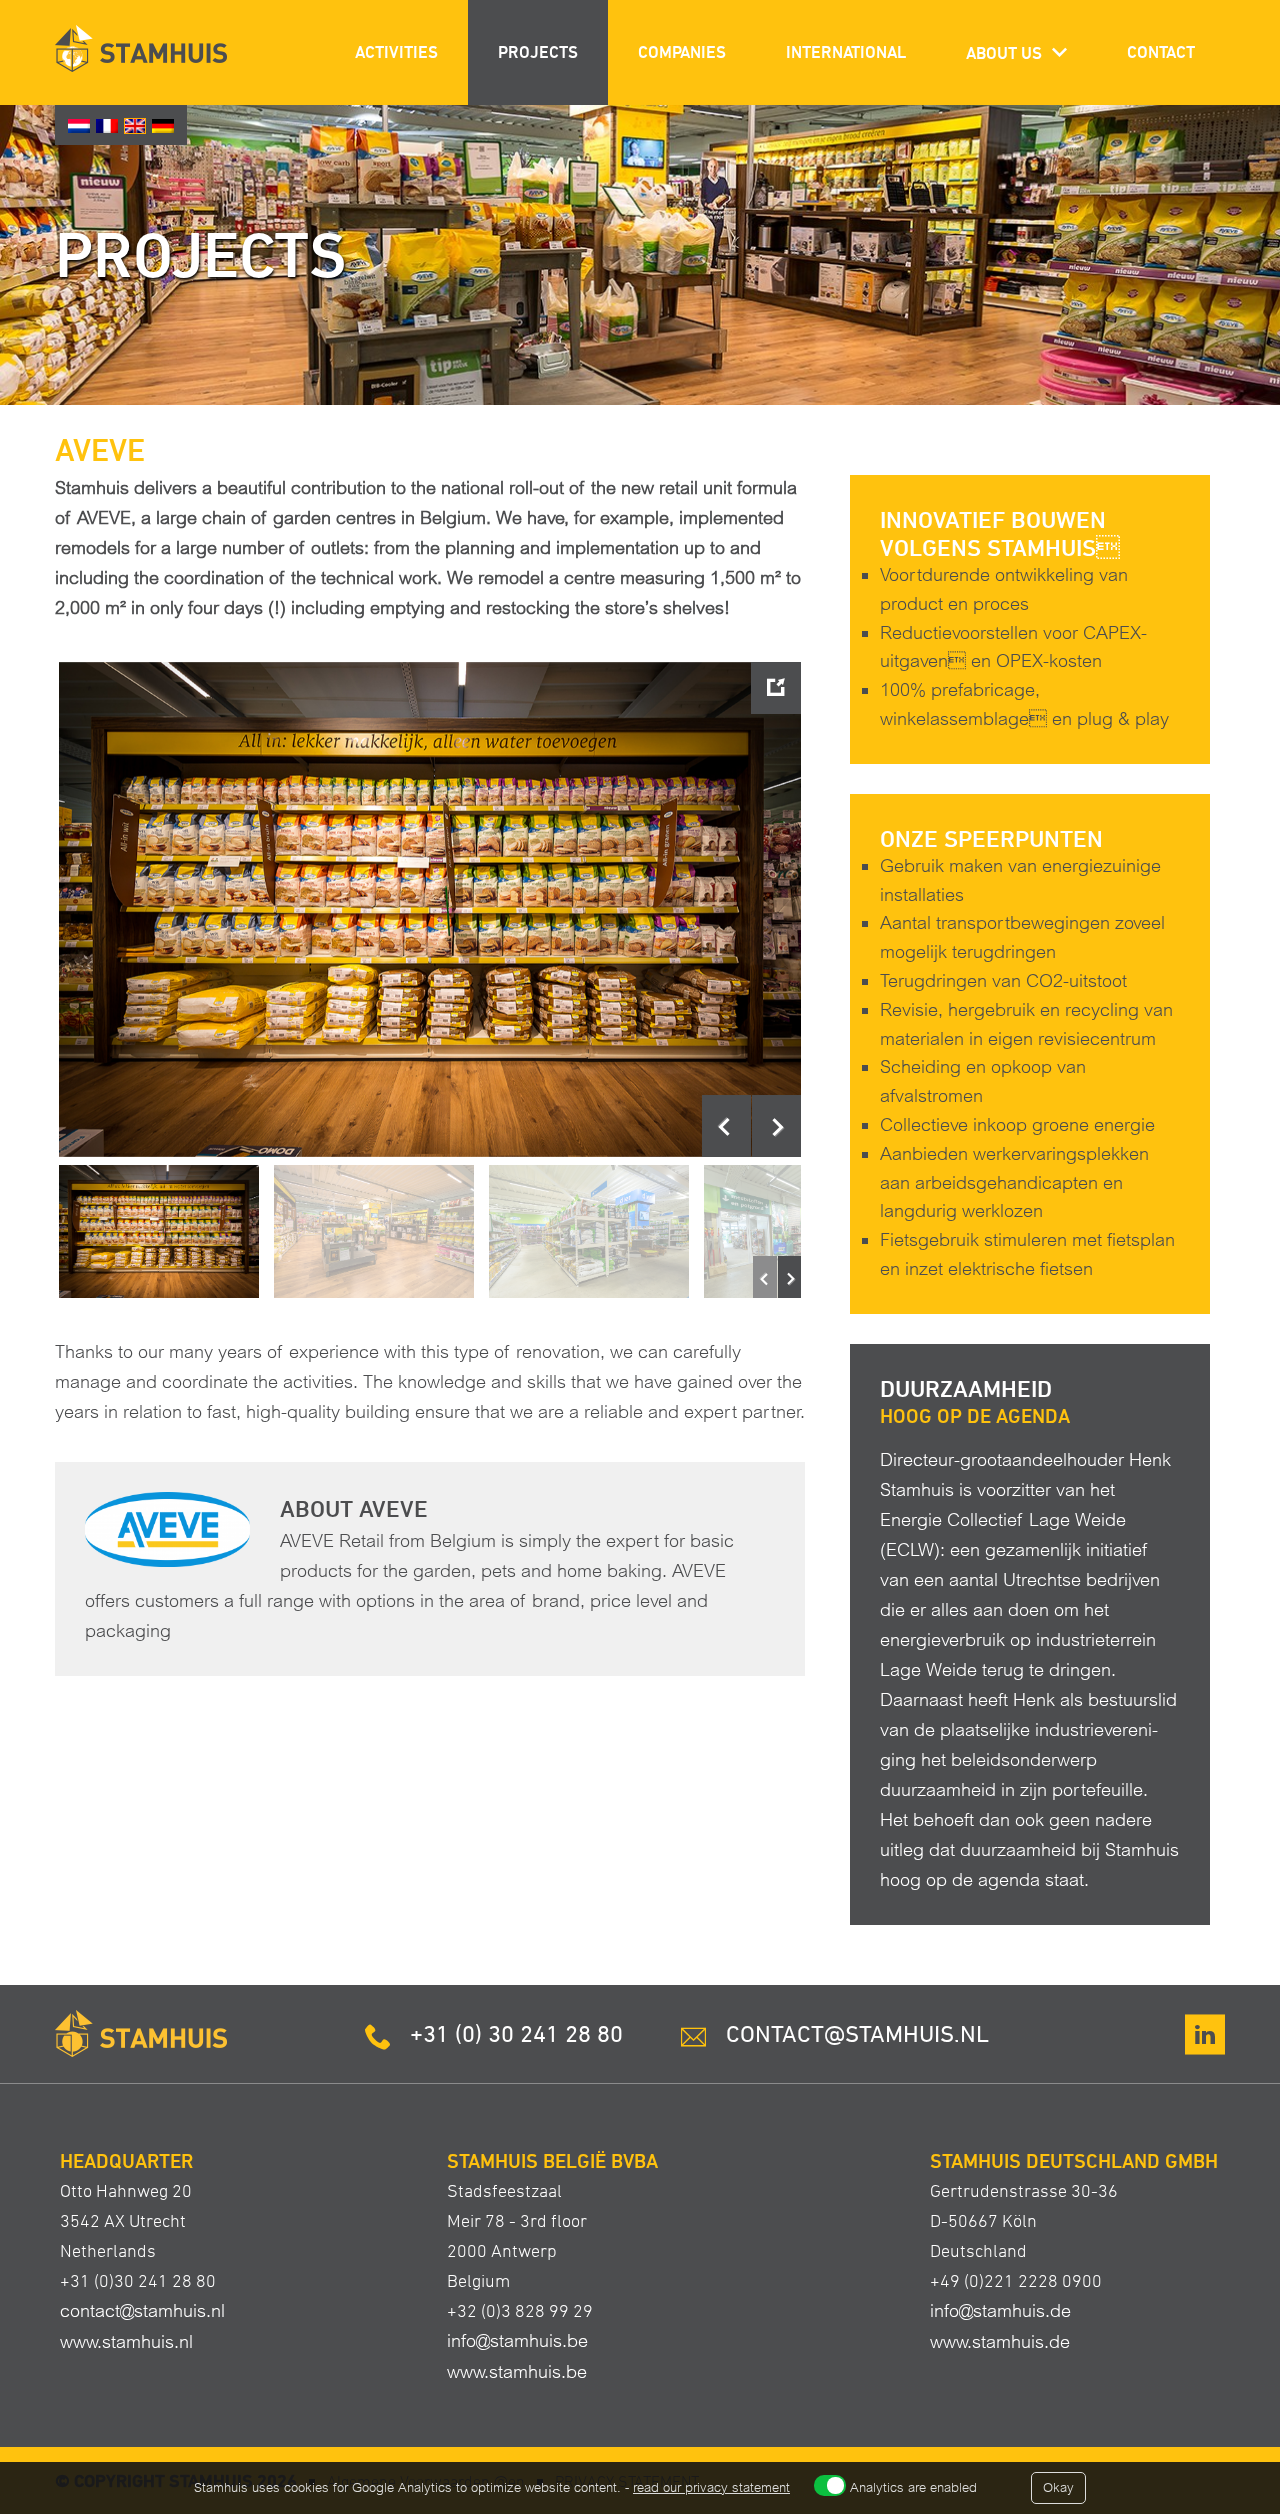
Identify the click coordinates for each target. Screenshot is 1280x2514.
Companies (682, 52)
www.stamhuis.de (1000, 2341)
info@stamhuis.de (1000, 2310)
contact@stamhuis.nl (142, 2310)
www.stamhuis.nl (126, 2341)
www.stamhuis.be (517, 2371)
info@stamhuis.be (517, 2340)
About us (1004, 53)
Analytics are (913, 2487)
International (846, 52)
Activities (396, 52)
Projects (538, 52)
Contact (1161, 52)
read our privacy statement (711, 2487)
